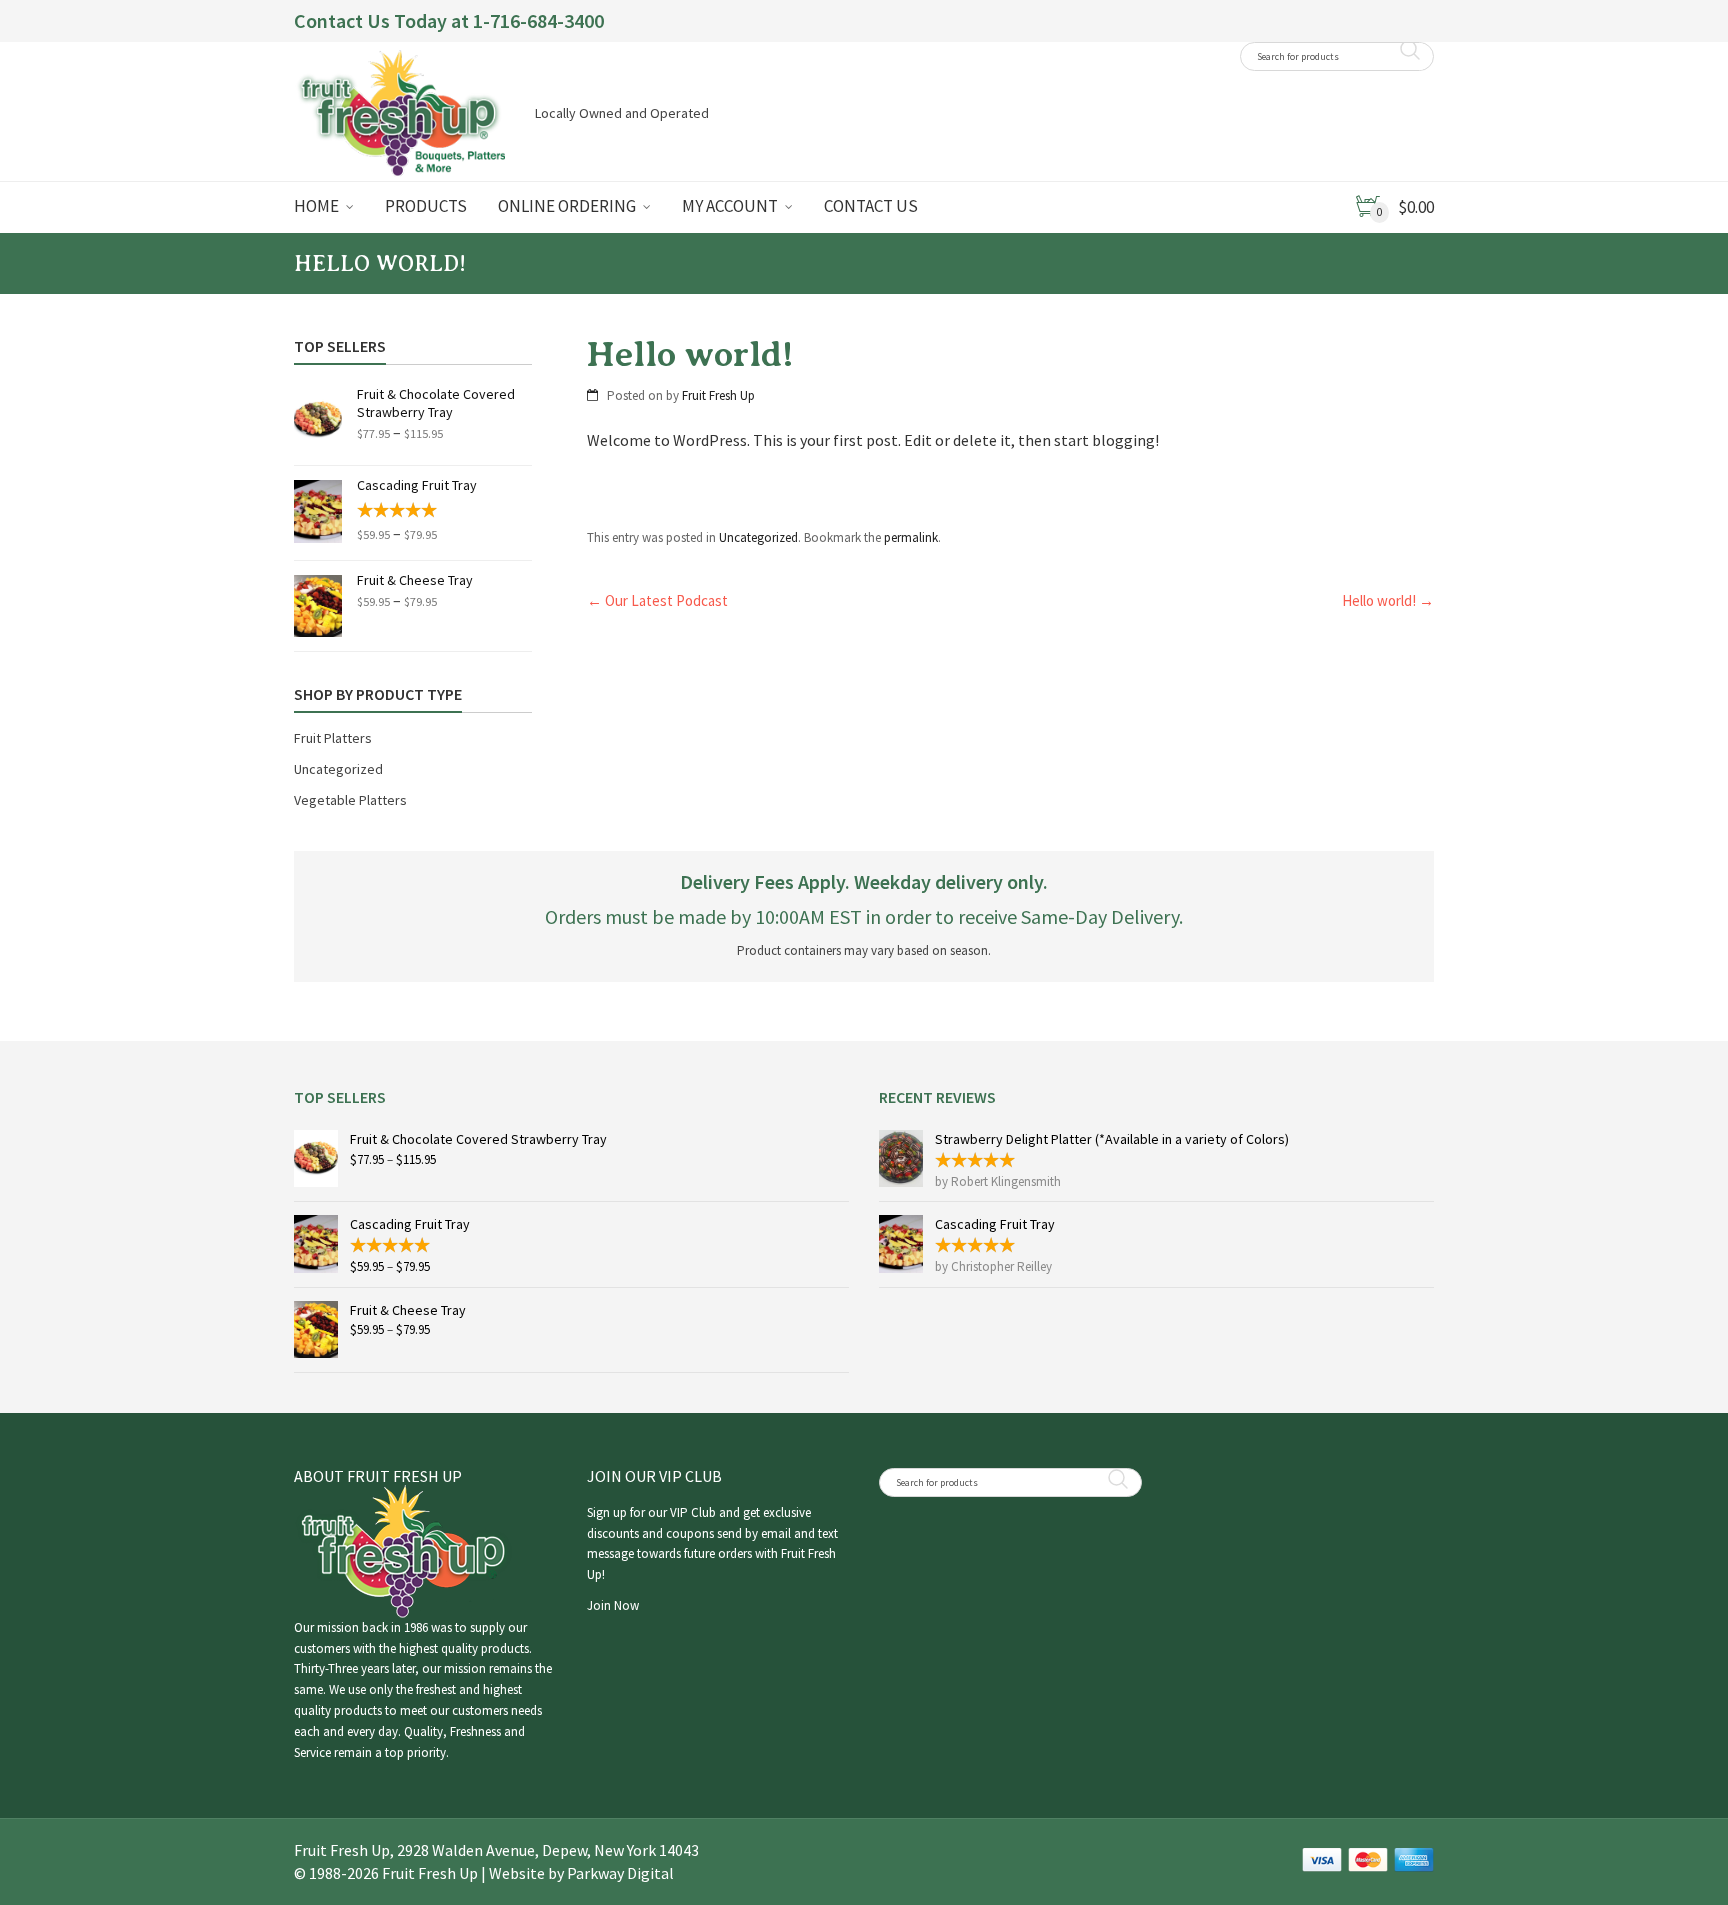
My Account (730, 206)
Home (316, 206)
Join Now (613, 1605)
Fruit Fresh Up (718, 395)
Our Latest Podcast (657, 600)
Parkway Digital (620, 1873)
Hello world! (1388, 600)
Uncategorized (758, 537)
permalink (911, 537)
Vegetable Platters (350, 800)
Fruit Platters (333, 738)
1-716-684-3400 (538, 20)
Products (426, 206)
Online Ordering (567, 206)
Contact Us (871, 206)
